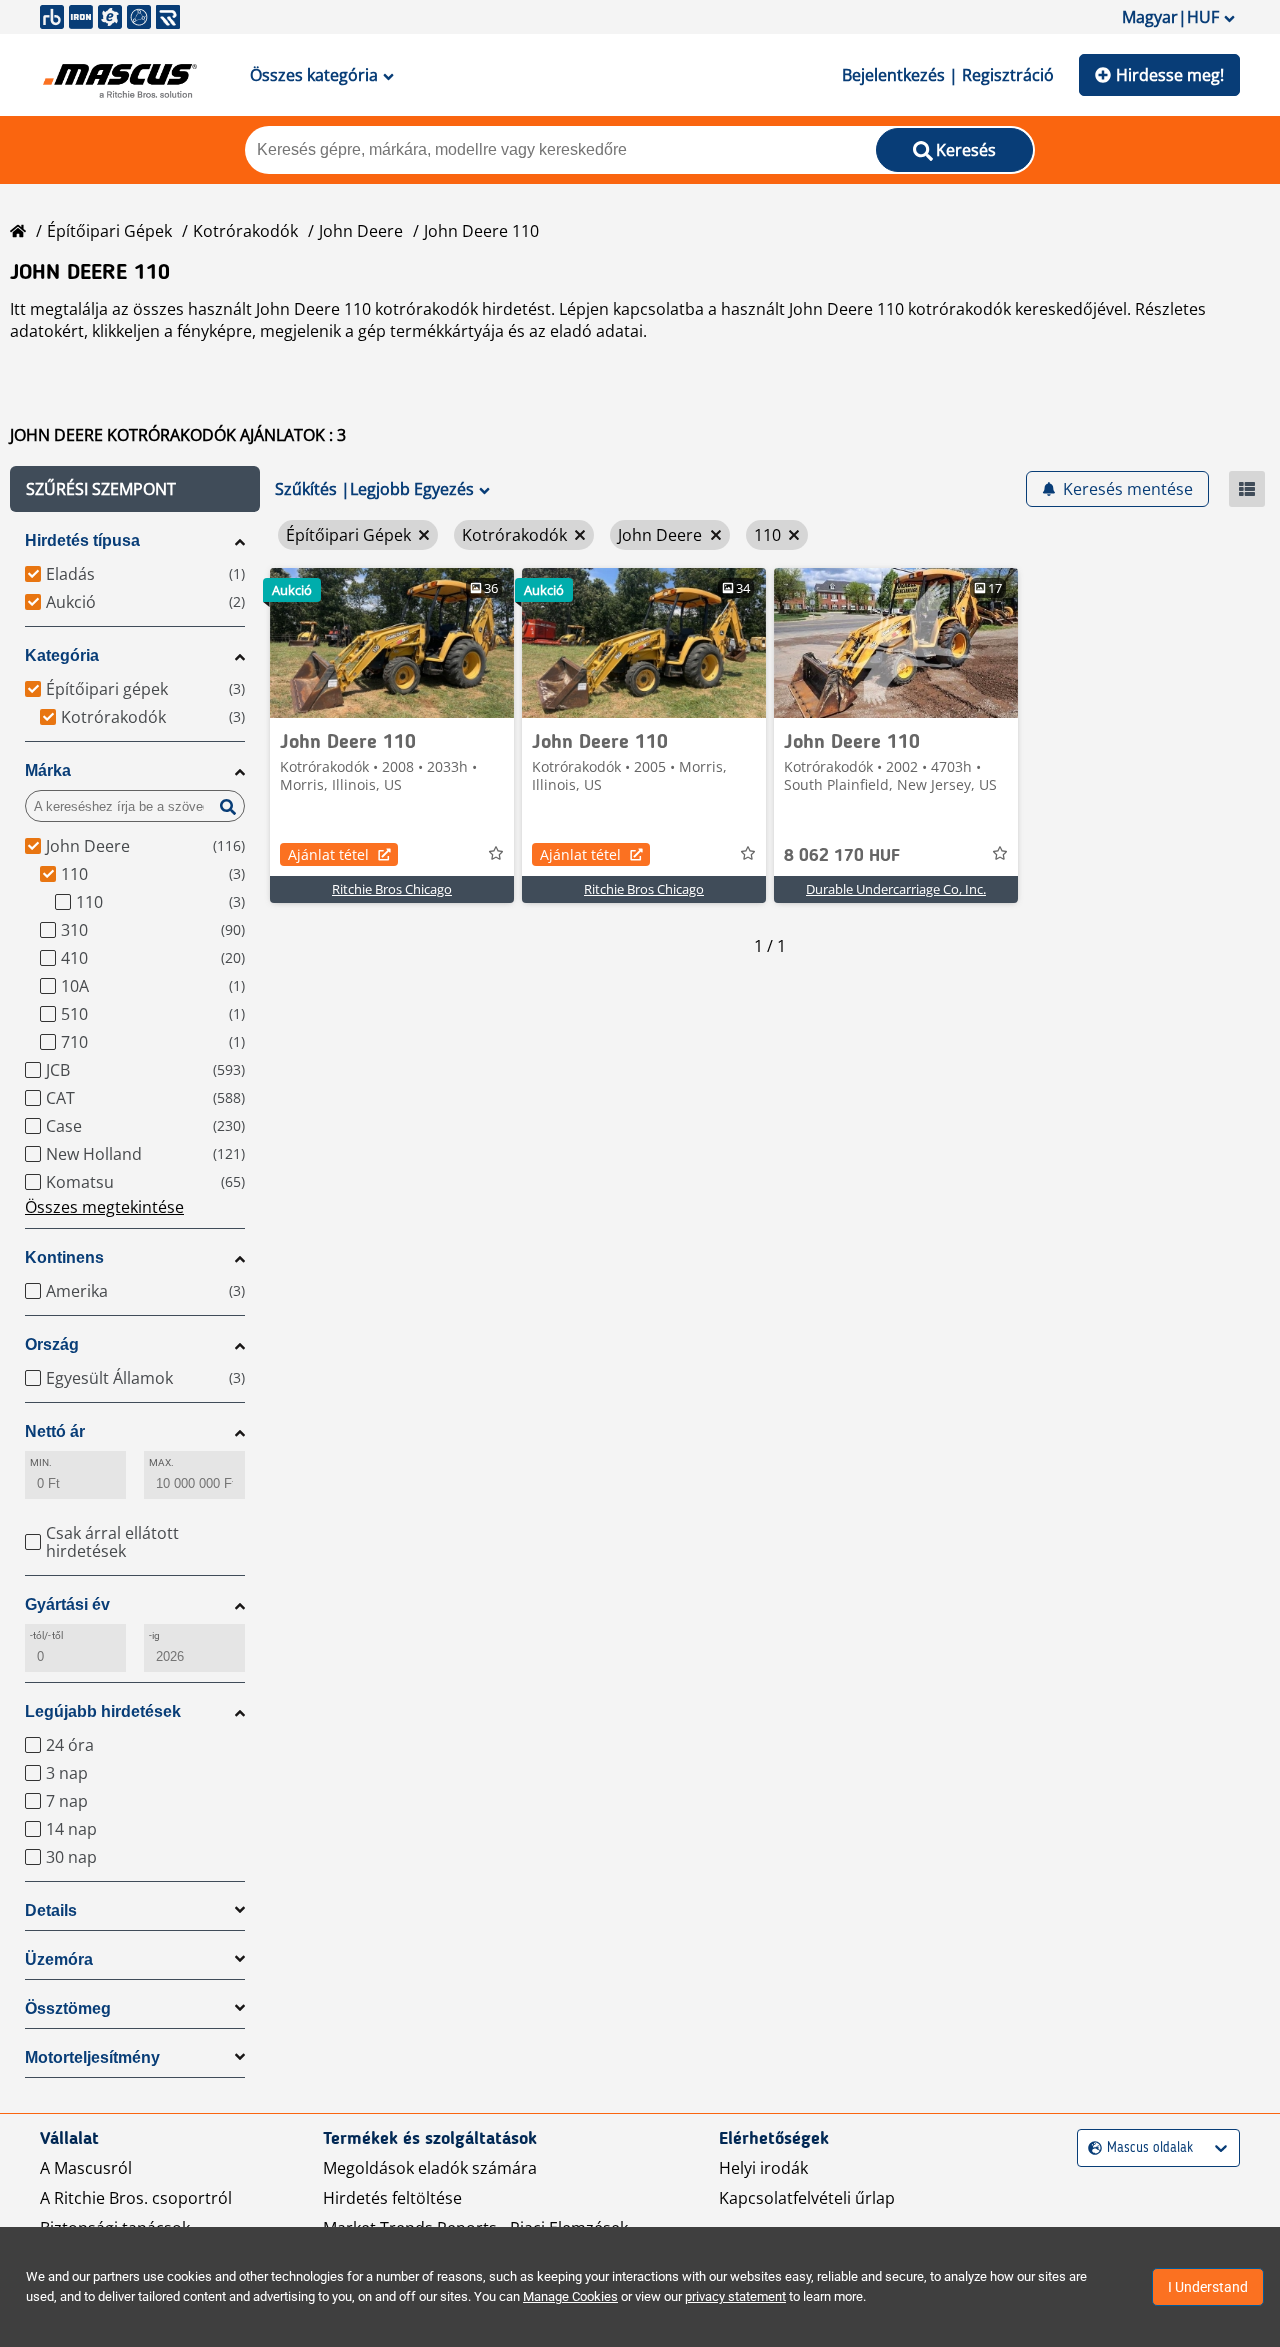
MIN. (41, 1462)
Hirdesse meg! (1170, 75)
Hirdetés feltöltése (392, 2198)
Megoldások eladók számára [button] (430, 2168)
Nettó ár (55, 1431)
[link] (392, 643)
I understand (1208, 2287)
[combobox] (1090, 2148)
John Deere (361, 231)
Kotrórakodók (245, 231)
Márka (48, 770)
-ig (154, 1635)
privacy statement (735, 2296)
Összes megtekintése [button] (104, 1207)
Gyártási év (67, 1604)
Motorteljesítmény (92, 2057)
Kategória (62, 655)
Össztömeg (68, 2008)
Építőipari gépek (109, 231)
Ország (52, 1344)
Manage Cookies (570, 2296)
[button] (135, 489)
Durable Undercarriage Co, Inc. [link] (896, 889)
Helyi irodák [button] (763, 2168)
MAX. (161, 1462)
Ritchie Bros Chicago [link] (392, 889)
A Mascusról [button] (86, 2168)
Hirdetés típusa (82, 540)
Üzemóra (59, 1959)
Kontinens (64, 1257)
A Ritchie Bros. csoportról (136, 2198)
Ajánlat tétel (328, 854)
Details (51, 1910)
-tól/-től (46, 1635)
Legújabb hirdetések (103, 1711)
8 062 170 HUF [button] (842, 856)
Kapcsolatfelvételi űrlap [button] (807, 2198)
